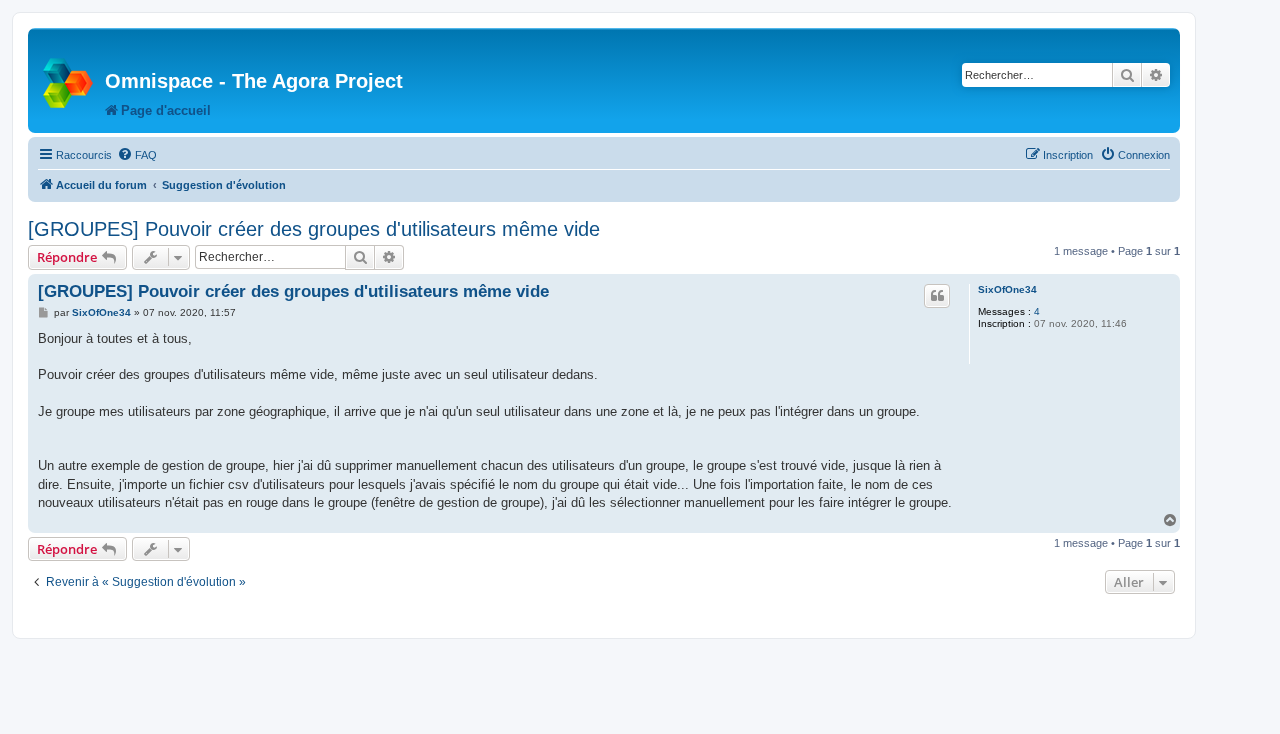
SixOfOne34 (1007, 289)
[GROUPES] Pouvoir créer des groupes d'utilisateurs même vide (314, 229)
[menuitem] (137, 155)
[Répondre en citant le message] (937, 296)
